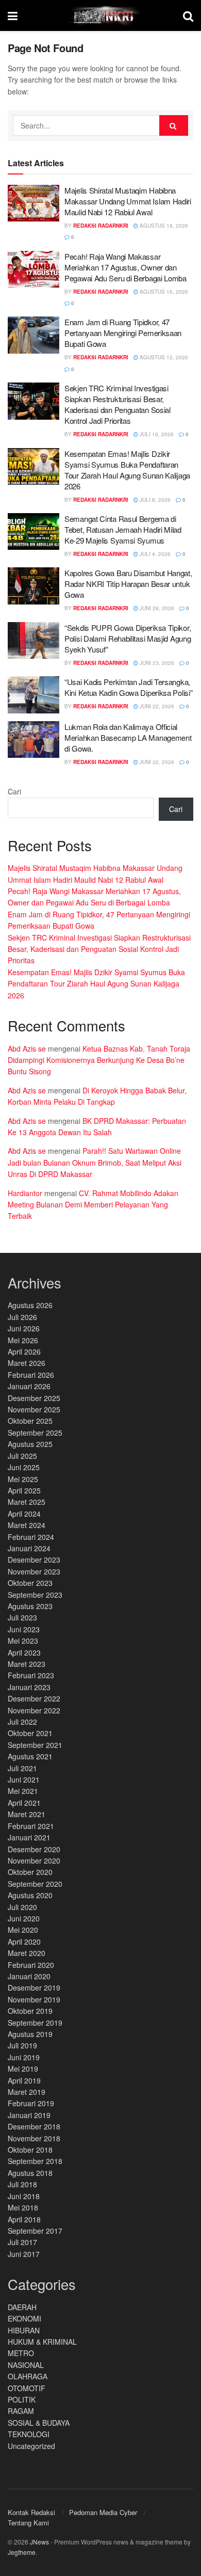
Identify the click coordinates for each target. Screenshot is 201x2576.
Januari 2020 (29, 1976)
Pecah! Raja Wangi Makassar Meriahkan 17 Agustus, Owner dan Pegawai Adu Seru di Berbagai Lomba (125, 267)
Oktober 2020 (30, 1872)
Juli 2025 (22, 1456)
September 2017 (35, 2231)
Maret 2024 (27, 1525)
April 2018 (24, 2219)
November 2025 (34, 1409)
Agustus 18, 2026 (163, 226)
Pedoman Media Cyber (103, 2512)
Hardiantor (25, 1193)
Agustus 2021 (30, 1756)
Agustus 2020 (30, 1895)
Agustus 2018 (30, 2173)
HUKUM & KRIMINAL (42, 2342)
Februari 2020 (31, 1965)
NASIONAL (26, 2365)
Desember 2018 (34, 2126)
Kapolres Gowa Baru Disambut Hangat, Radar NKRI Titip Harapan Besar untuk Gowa (128, 584)
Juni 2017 (24, 2254)
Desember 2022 (34, 1698)
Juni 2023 (24, 1629)
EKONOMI (24, 2318)
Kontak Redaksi (31, 2512)
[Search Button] (174, 125)
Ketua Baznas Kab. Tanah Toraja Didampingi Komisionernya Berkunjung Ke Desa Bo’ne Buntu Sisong (99, 1060)
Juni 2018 (24, 2196)
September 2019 (35, 2023)
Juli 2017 (22, 2242)
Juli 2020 (22, 1907)
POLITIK (22, 2399)
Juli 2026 (22, 1317)
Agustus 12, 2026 (163, 357)
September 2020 (35, 1884)
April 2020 (24, 1942)
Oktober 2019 (30, 2011)
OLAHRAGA (28, 2376)
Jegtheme (22, 2552)
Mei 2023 (23, 1641)
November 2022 (34, 1710)
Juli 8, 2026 (154, 500)
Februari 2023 (31, 1675)
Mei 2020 (23, 1930)
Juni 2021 (24, 1779)
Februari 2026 (31, 1375)
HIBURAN (24, 2330)
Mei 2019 (23, 2069)
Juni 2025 (24, 1467)
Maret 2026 (27, 1363)
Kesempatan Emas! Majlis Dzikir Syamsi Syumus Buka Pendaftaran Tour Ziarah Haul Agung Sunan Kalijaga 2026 (127, 470)
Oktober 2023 (30, 1583)
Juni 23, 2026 (156, 663)
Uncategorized (31, 2446)
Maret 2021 (27, 1814)
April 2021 (24, 1803)
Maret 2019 (27, 2092)
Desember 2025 (34, 1398)
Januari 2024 (29, 1548)
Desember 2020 (34, 1849)
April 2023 (24, 1652)
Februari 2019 (31, 2103)
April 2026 (24, 1351)
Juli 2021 (22, 1768)
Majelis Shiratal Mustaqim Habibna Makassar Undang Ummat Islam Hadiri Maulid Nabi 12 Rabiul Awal (128, 201)
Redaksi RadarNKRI (101, 226)
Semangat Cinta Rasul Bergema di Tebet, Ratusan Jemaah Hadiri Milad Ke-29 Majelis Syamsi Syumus (123, 529)
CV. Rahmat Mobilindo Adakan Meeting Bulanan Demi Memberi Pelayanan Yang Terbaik (93, 1205)
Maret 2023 (27, 1664)
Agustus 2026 (30, 1305)
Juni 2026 (24, 1328)
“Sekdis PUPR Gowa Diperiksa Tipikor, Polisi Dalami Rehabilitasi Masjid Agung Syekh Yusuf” (128, 638)
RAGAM (21, 2411)
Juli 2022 (22, 1722)
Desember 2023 (34, 1560)
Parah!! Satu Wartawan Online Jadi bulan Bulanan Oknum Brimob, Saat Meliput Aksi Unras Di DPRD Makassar (95, 1162)
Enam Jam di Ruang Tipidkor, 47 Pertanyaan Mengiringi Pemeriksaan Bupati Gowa (123, 333)
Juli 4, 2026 (154, 554)
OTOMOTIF (27, 2388)
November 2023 (34, 1571)
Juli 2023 (22, 1617)
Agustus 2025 (30, 1444)
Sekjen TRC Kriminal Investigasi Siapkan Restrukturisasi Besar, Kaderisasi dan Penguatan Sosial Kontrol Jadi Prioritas (118, 404)
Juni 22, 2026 (156, 706)
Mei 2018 (23, 2207)
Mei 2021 (23, 1791)
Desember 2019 (34, 1987)
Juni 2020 (24, 1918)
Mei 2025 (23, 1479)
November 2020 (34, 1861)
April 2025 (24, 1490)
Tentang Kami (28, 2523)
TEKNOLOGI (29, 2434)
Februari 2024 (31, 1537)
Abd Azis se (27, 1048)
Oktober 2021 (30, 1733)
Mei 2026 (23, 1340)
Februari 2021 (31, 1826)
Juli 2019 (22, 2045)
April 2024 (24, 1514)
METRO (21, 2353)
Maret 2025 (27, 1502)
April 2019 (24, 2080)
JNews (39, 2542)
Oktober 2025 (30, 1421)
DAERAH (22, 2307)
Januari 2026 (29, 1386)
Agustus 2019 (30, 2034)
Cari (14, 791)
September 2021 (35, 1745)
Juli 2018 (22, 2184)
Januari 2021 (29, 1837)
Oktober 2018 (30, 2150)
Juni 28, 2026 (156, 608)
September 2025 (35, 1433)
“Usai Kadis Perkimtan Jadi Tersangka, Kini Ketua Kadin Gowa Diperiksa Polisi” (128, 687)
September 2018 (35, 2161)
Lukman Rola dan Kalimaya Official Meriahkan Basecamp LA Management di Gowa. (128, 737)
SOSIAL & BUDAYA (39, 2423)
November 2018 (34, 2138)
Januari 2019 (29, 2115)
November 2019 (34, 1999)
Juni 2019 (24, 2057)
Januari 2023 (29, 1687)
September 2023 (35, 1595)
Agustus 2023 (30, 1606)
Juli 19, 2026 (156, 434)
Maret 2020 (27, 1953)
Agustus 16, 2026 (163, 292)
